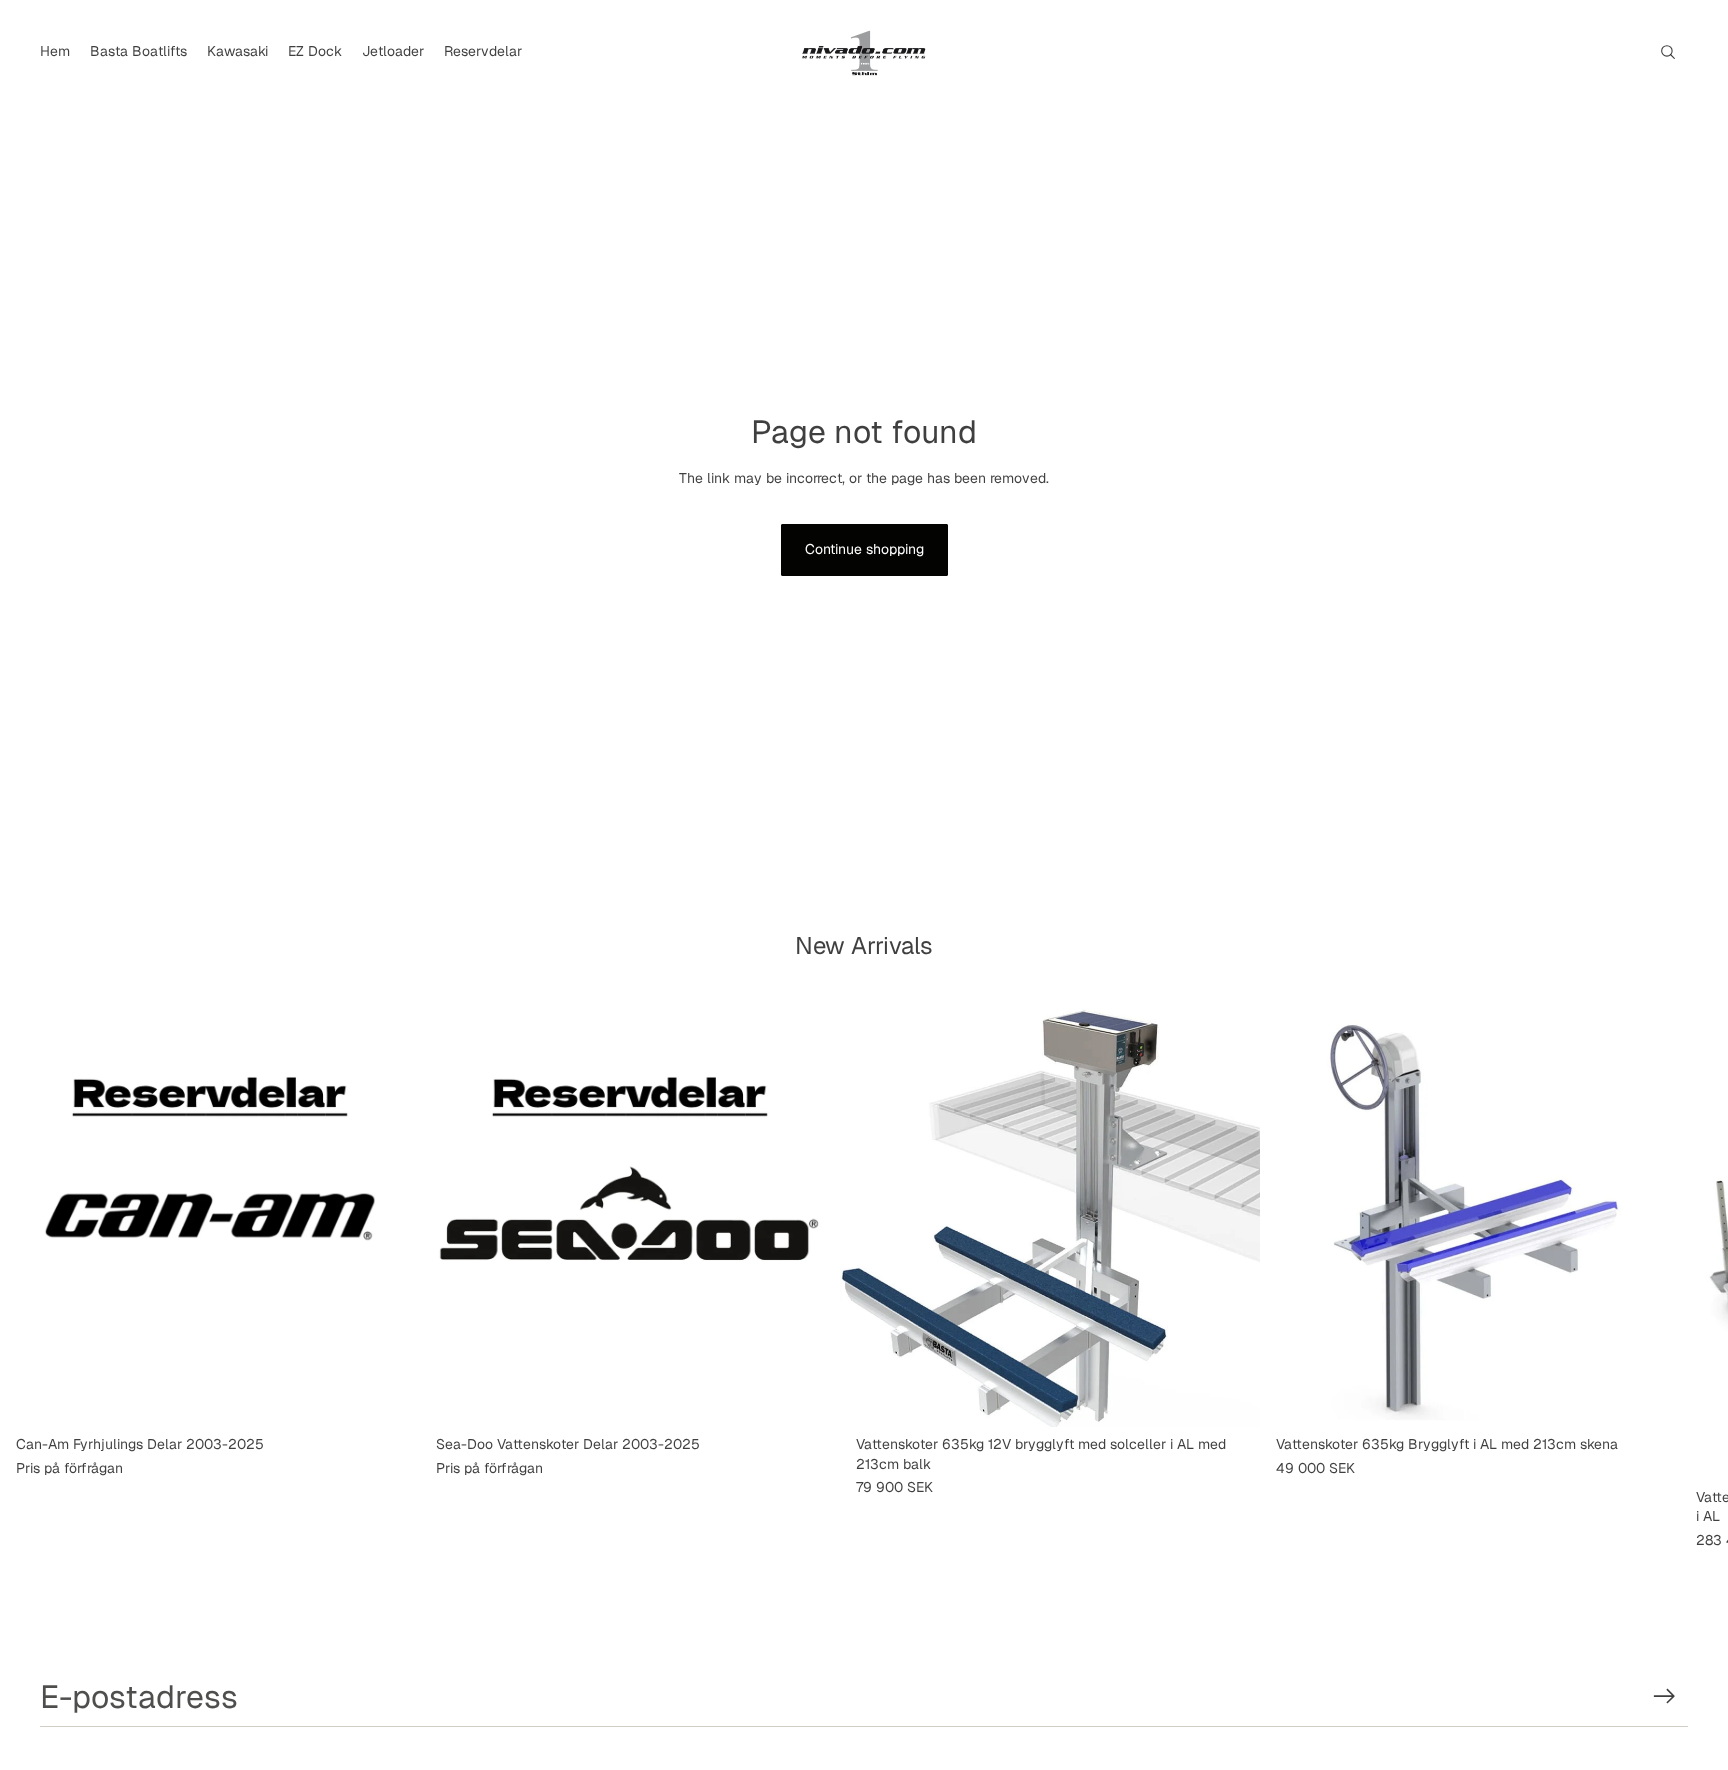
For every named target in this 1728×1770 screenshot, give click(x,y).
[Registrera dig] (1664, 1696)
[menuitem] (55, 52)
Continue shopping (864, 549)
